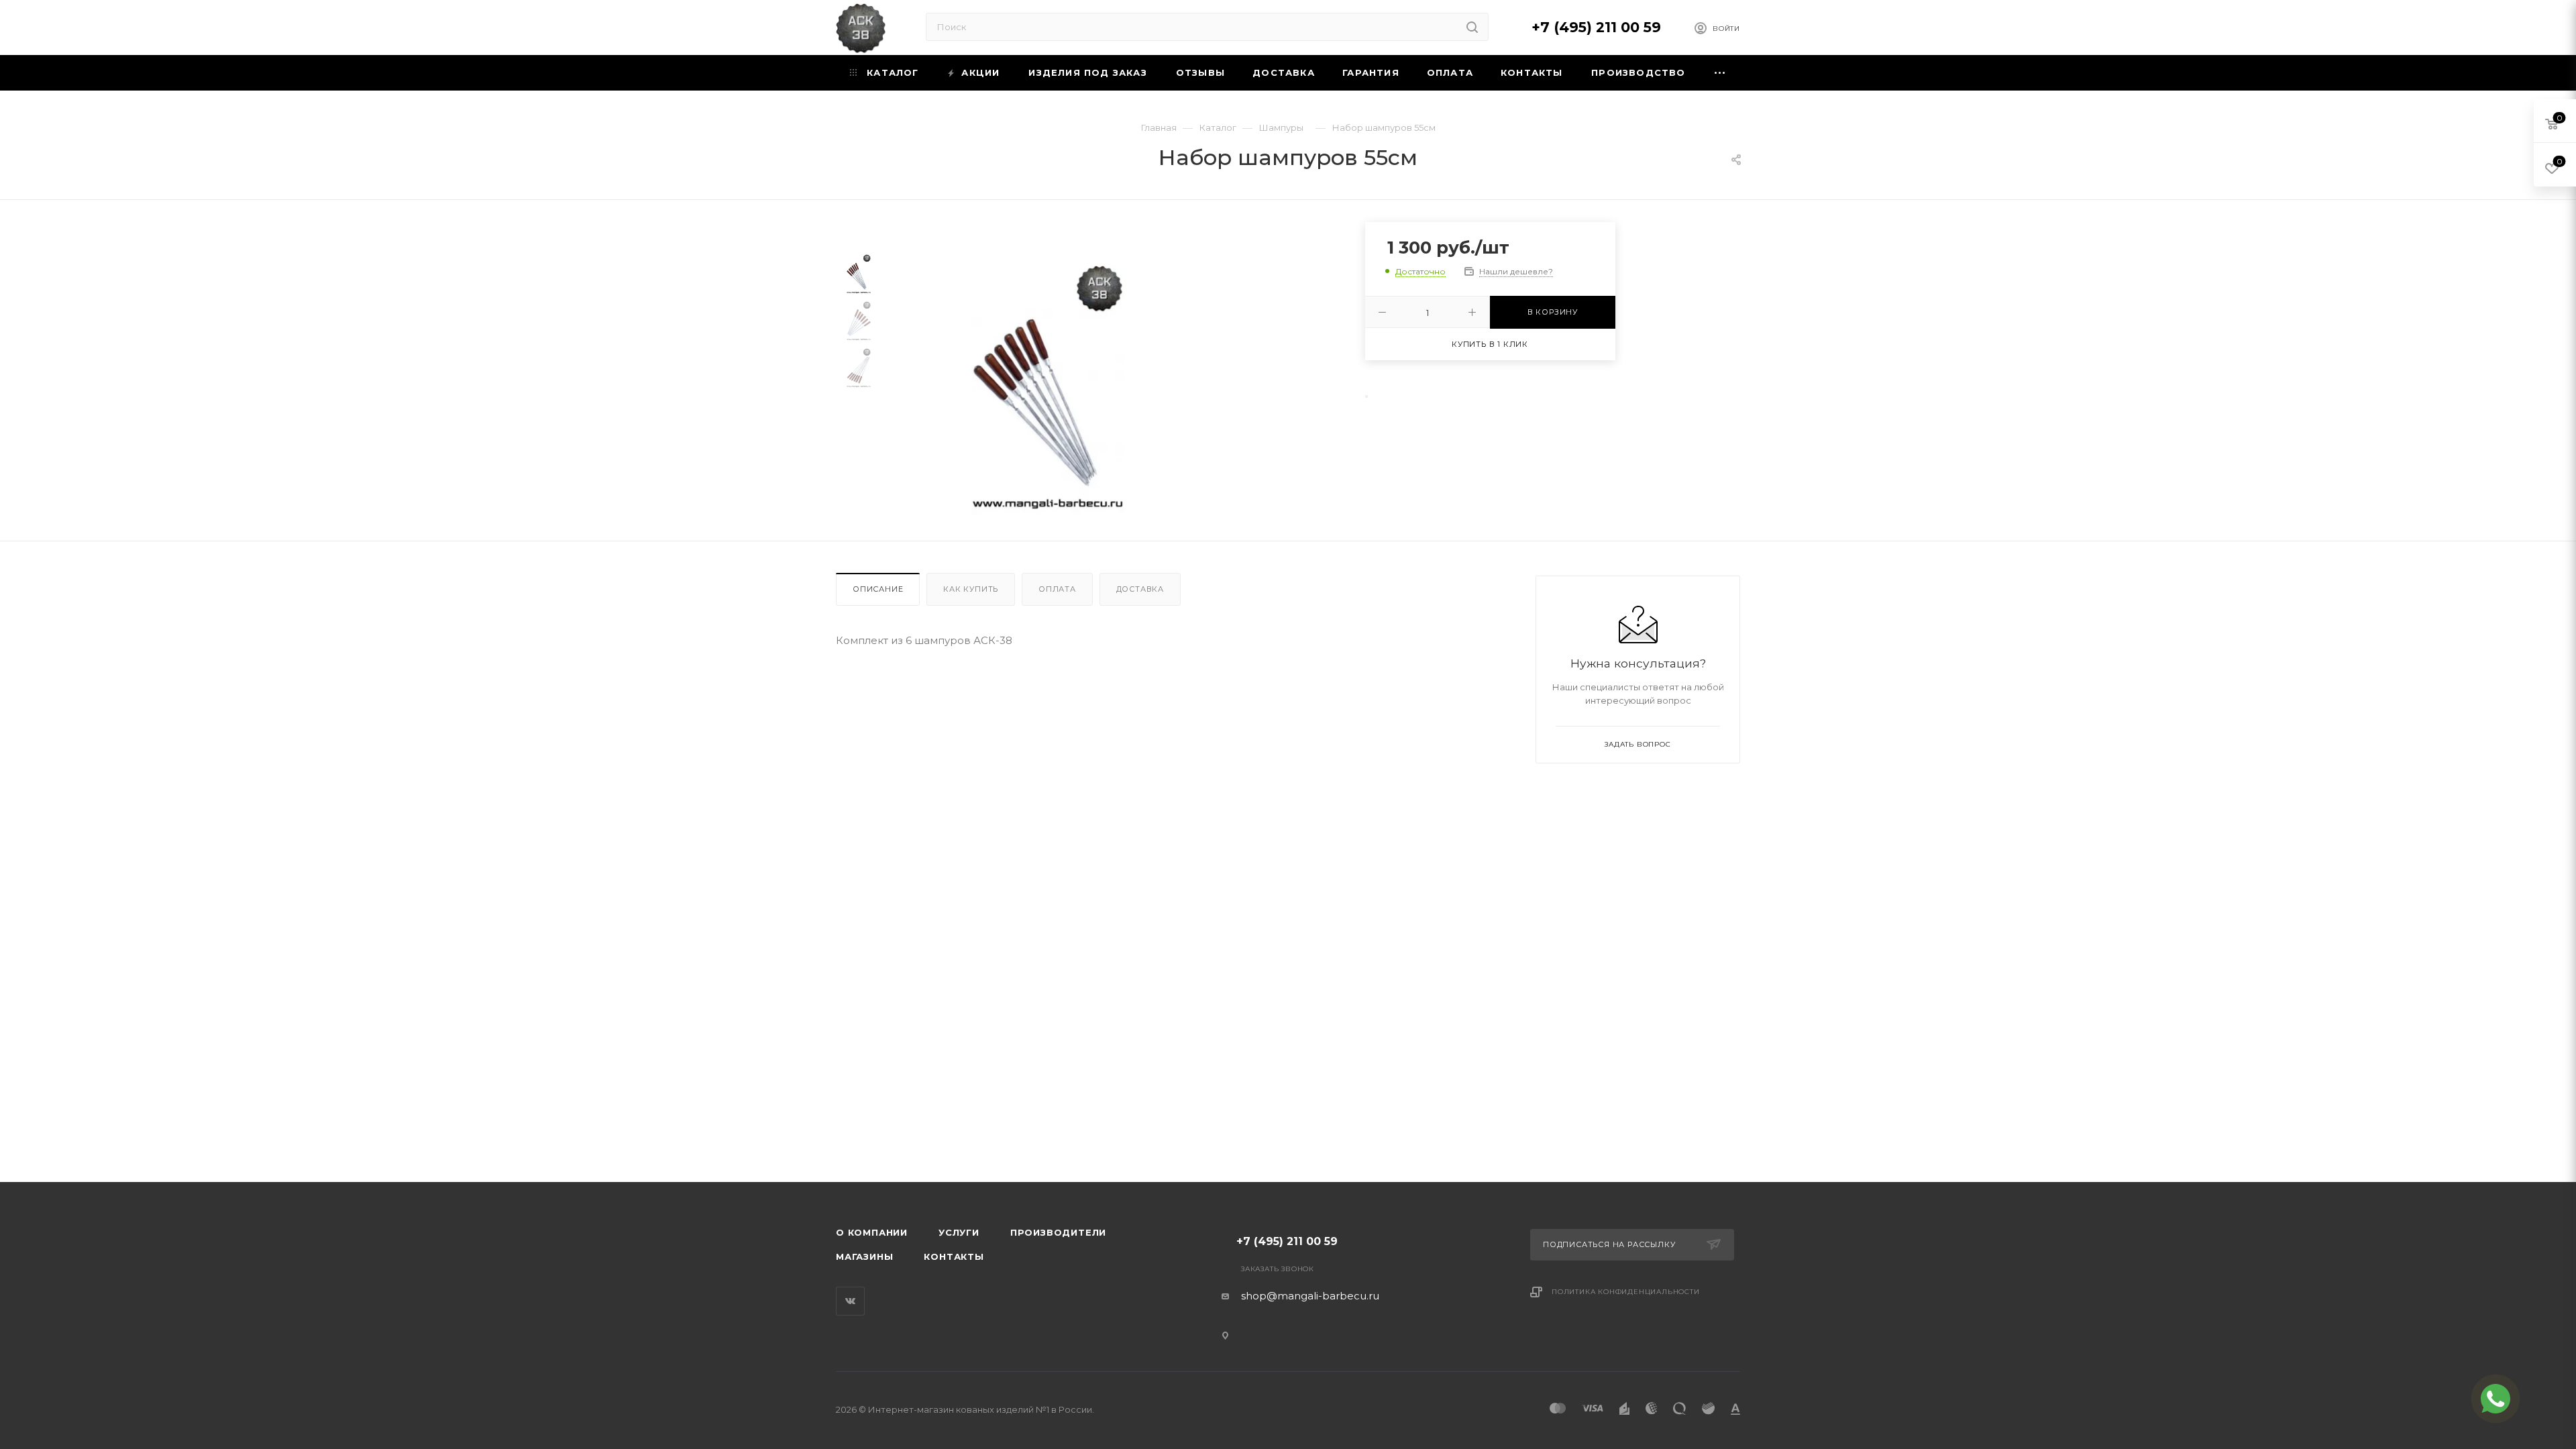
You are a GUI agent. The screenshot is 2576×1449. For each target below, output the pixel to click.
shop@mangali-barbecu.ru (1310, 1296)
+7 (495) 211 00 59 (1596, 27)
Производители (1058, 1232)
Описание (878, 589)
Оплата (1057, 589)
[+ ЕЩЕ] (1720, 73)
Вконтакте (850, 1301)
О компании (872, 1232)
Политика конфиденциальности (1626, 1292)
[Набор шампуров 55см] (1048, 390)
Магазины (864, 1256)
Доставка (1140, 589)
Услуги (959, 1232)
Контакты (954, 1256)
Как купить (971, 589)
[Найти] (1472, 27)
